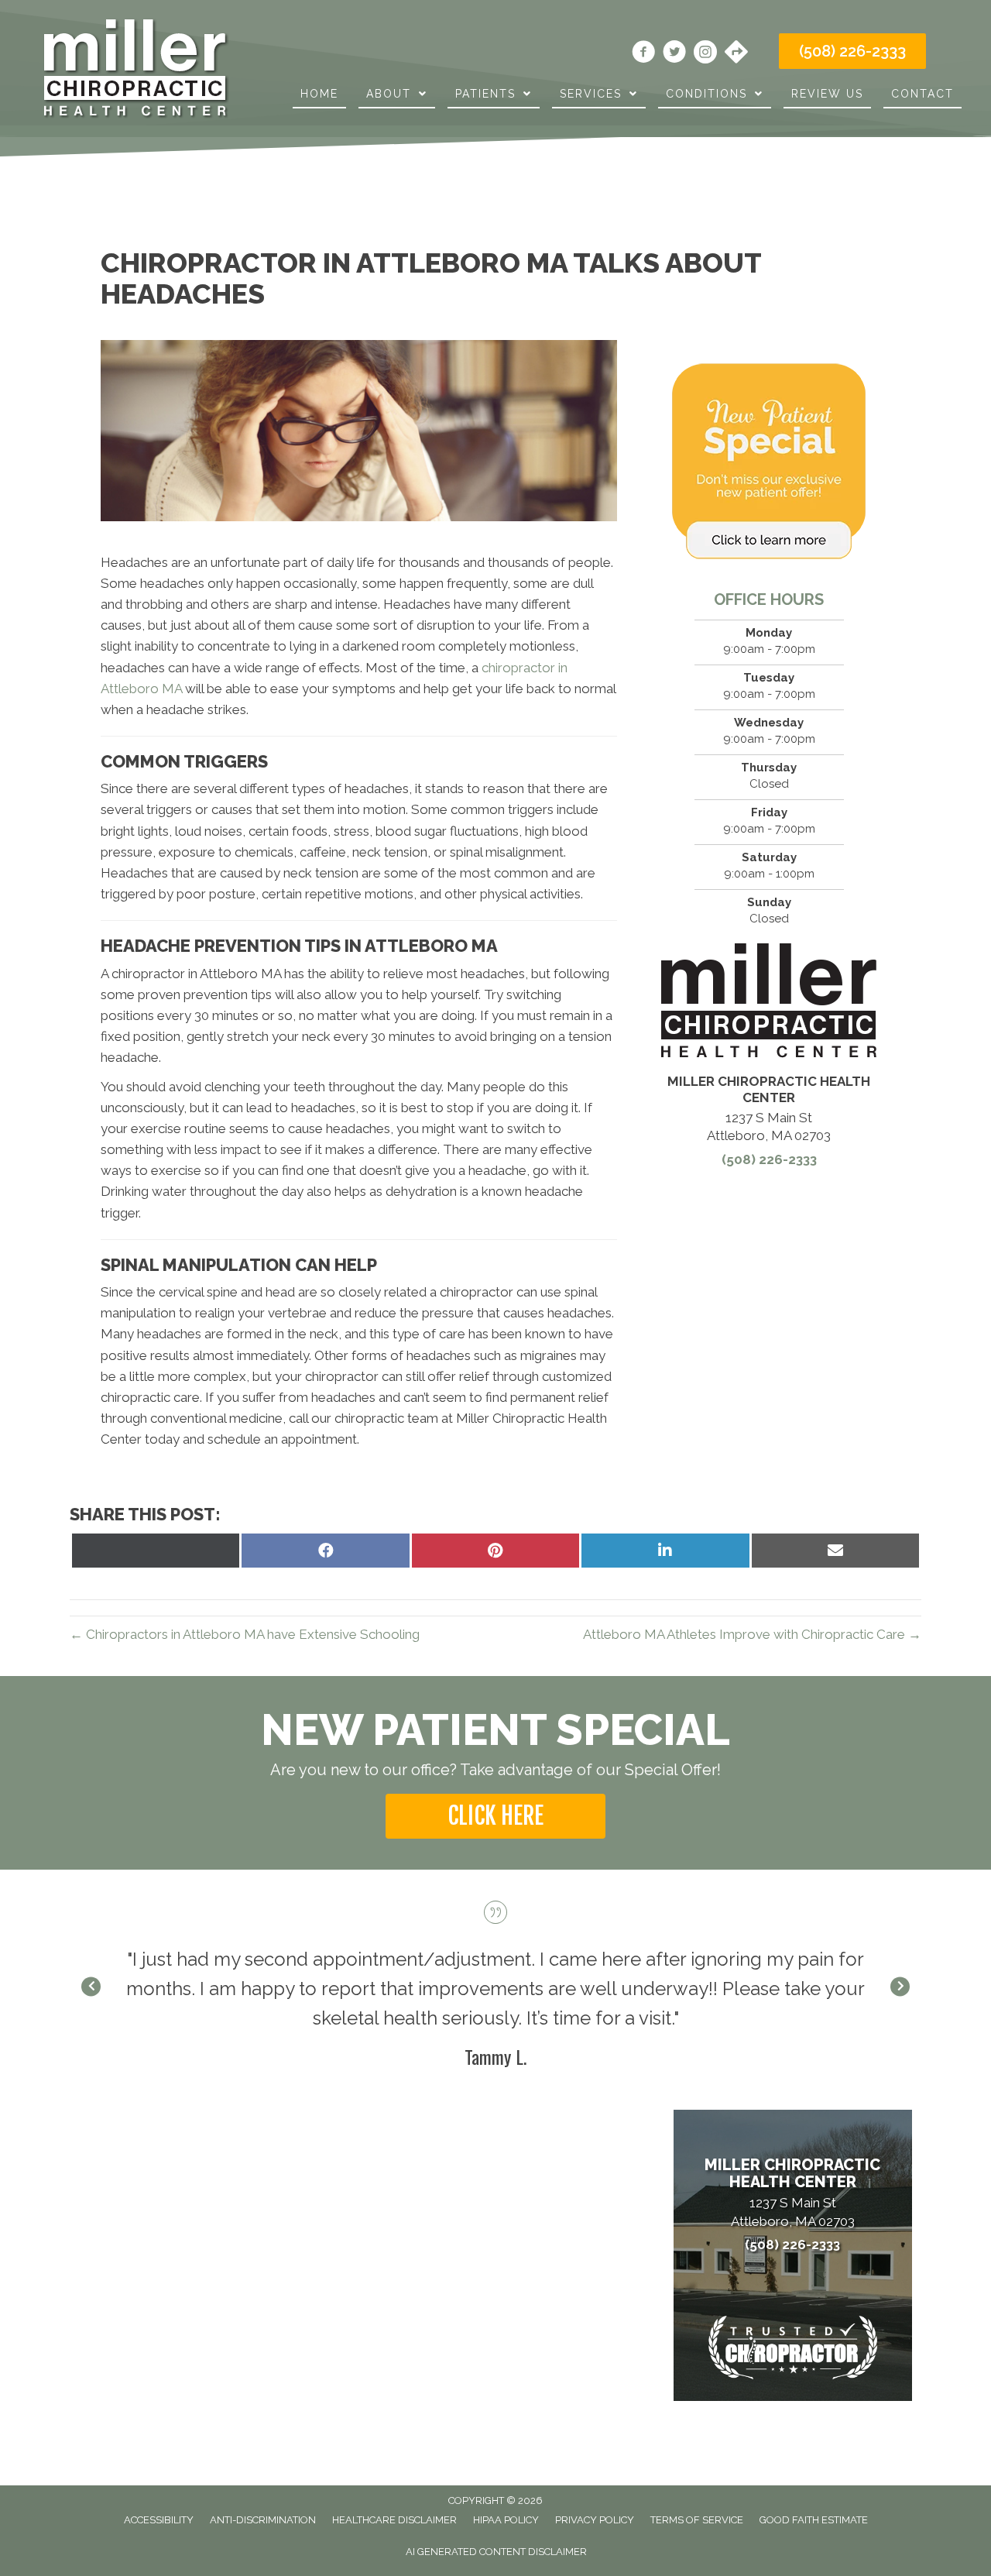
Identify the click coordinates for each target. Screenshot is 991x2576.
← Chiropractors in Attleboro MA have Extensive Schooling (245, 1634)
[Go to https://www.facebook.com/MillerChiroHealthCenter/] (643, 54)
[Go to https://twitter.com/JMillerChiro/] (674, 54)
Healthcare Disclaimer (394, 2520)
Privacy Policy (595, 2520)
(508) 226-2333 (769, 1159)
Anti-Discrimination (263, 2520)
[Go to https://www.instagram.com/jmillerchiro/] (705, 54)
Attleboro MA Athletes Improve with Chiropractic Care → (752, 1634)
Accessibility (159, 2520)
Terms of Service (697, 2520)
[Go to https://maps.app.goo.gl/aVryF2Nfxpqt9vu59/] (736, 53)
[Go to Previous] (91, 1987)
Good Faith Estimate (814, 2520)
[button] (495, 1816)
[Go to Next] (900, 1987)
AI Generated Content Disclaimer (496, 2552)
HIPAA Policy (506, 2520)
